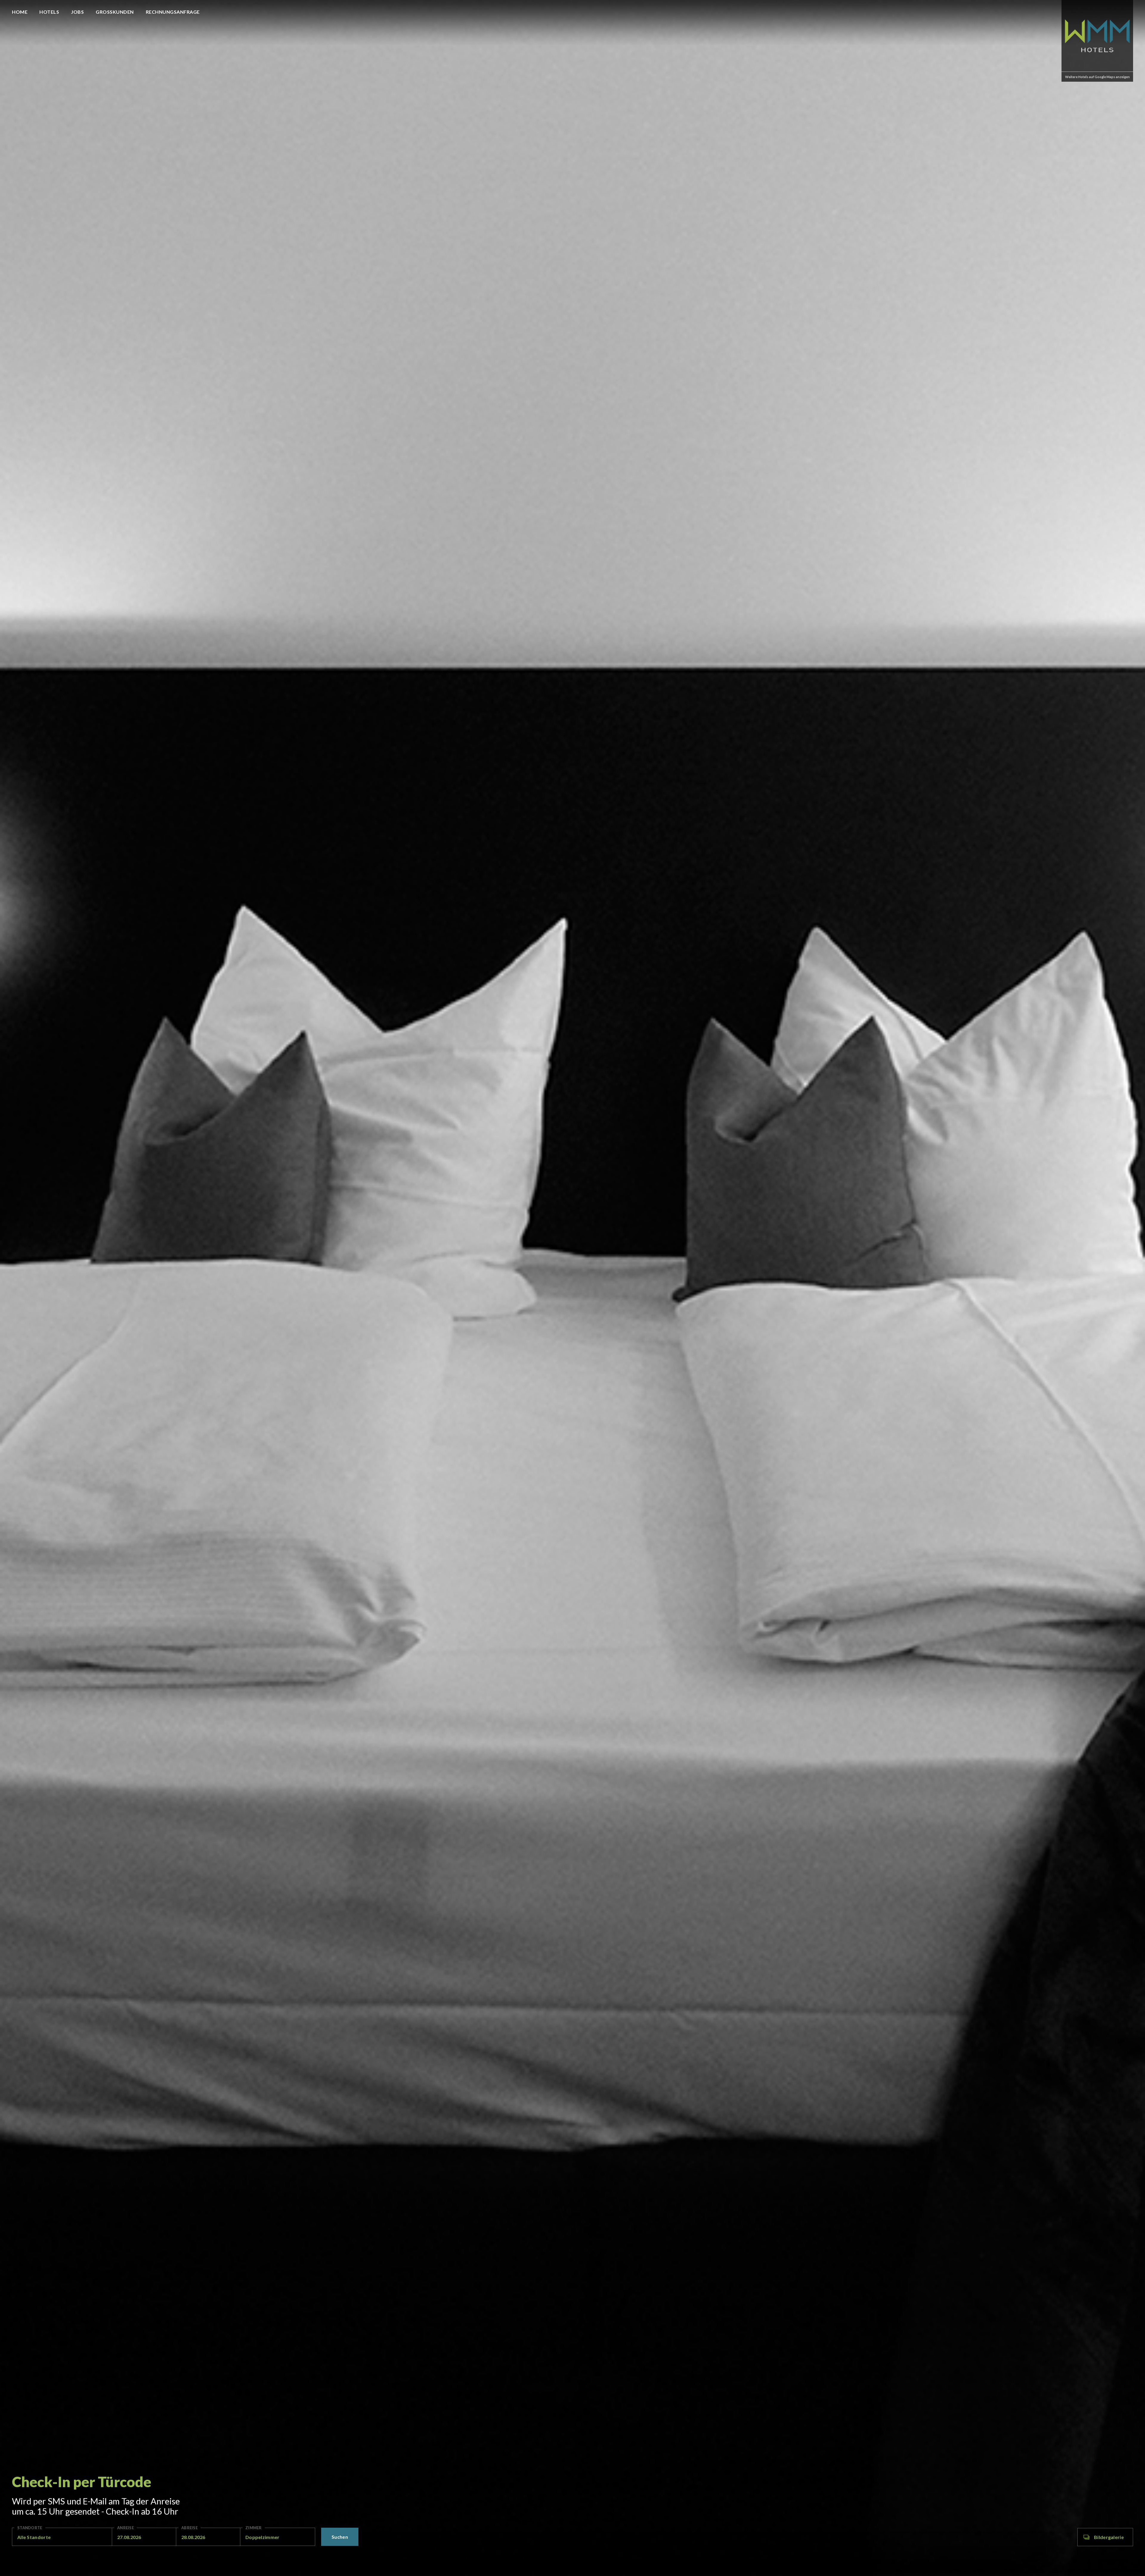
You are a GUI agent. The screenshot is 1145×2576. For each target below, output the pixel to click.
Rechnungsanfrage (173, 12)
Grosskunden (115, 12)
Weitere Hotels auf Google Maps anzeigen (1097, 77)
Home (20, 12)
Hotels (49, 12)
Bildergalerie (1109, 2537)
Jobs (77, 12)
